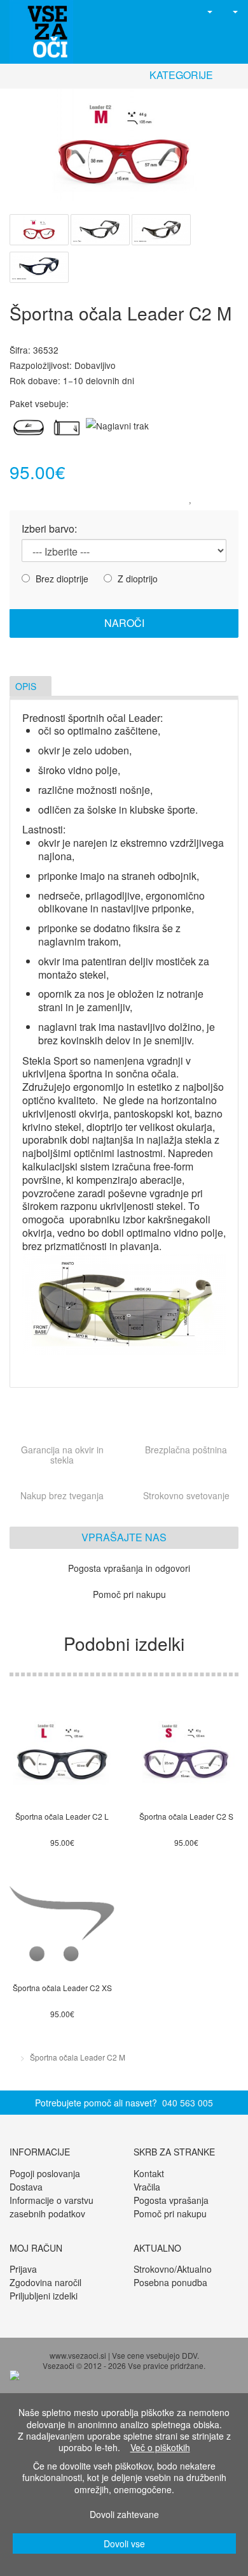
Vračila (147, 2187)
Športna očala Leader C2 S (186, 1816)
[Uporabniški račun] (204, 11)
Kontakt (149, 2173)
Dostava (26, 2187)
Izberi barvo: (49, 529)
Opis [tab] (27, 686)
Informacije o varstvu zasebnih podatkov (52, 2207)
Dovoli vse (124, 2544)
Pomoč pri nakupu (170, 2213)
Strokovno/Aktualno (173, 2269)
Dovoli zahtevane (124, 2514)
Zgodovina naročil (45, 2282)
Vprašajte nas (124, 1537)
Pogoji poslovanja (45, 2173)
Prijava (23, 2269)
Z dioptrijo (136, 578)
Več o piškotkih (160, 2447)
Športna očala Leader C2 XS (62, 1988)
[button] (183, 11)
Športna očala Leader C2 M (78, 2057)
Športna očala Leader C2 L (62, 1816)
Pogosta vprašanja (171, 2200)
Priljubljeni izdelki (44, 2296)
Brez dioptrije (61, 578)
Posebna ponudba (170, 2282)
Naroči (124, 623)
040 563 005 (188, 2103)
